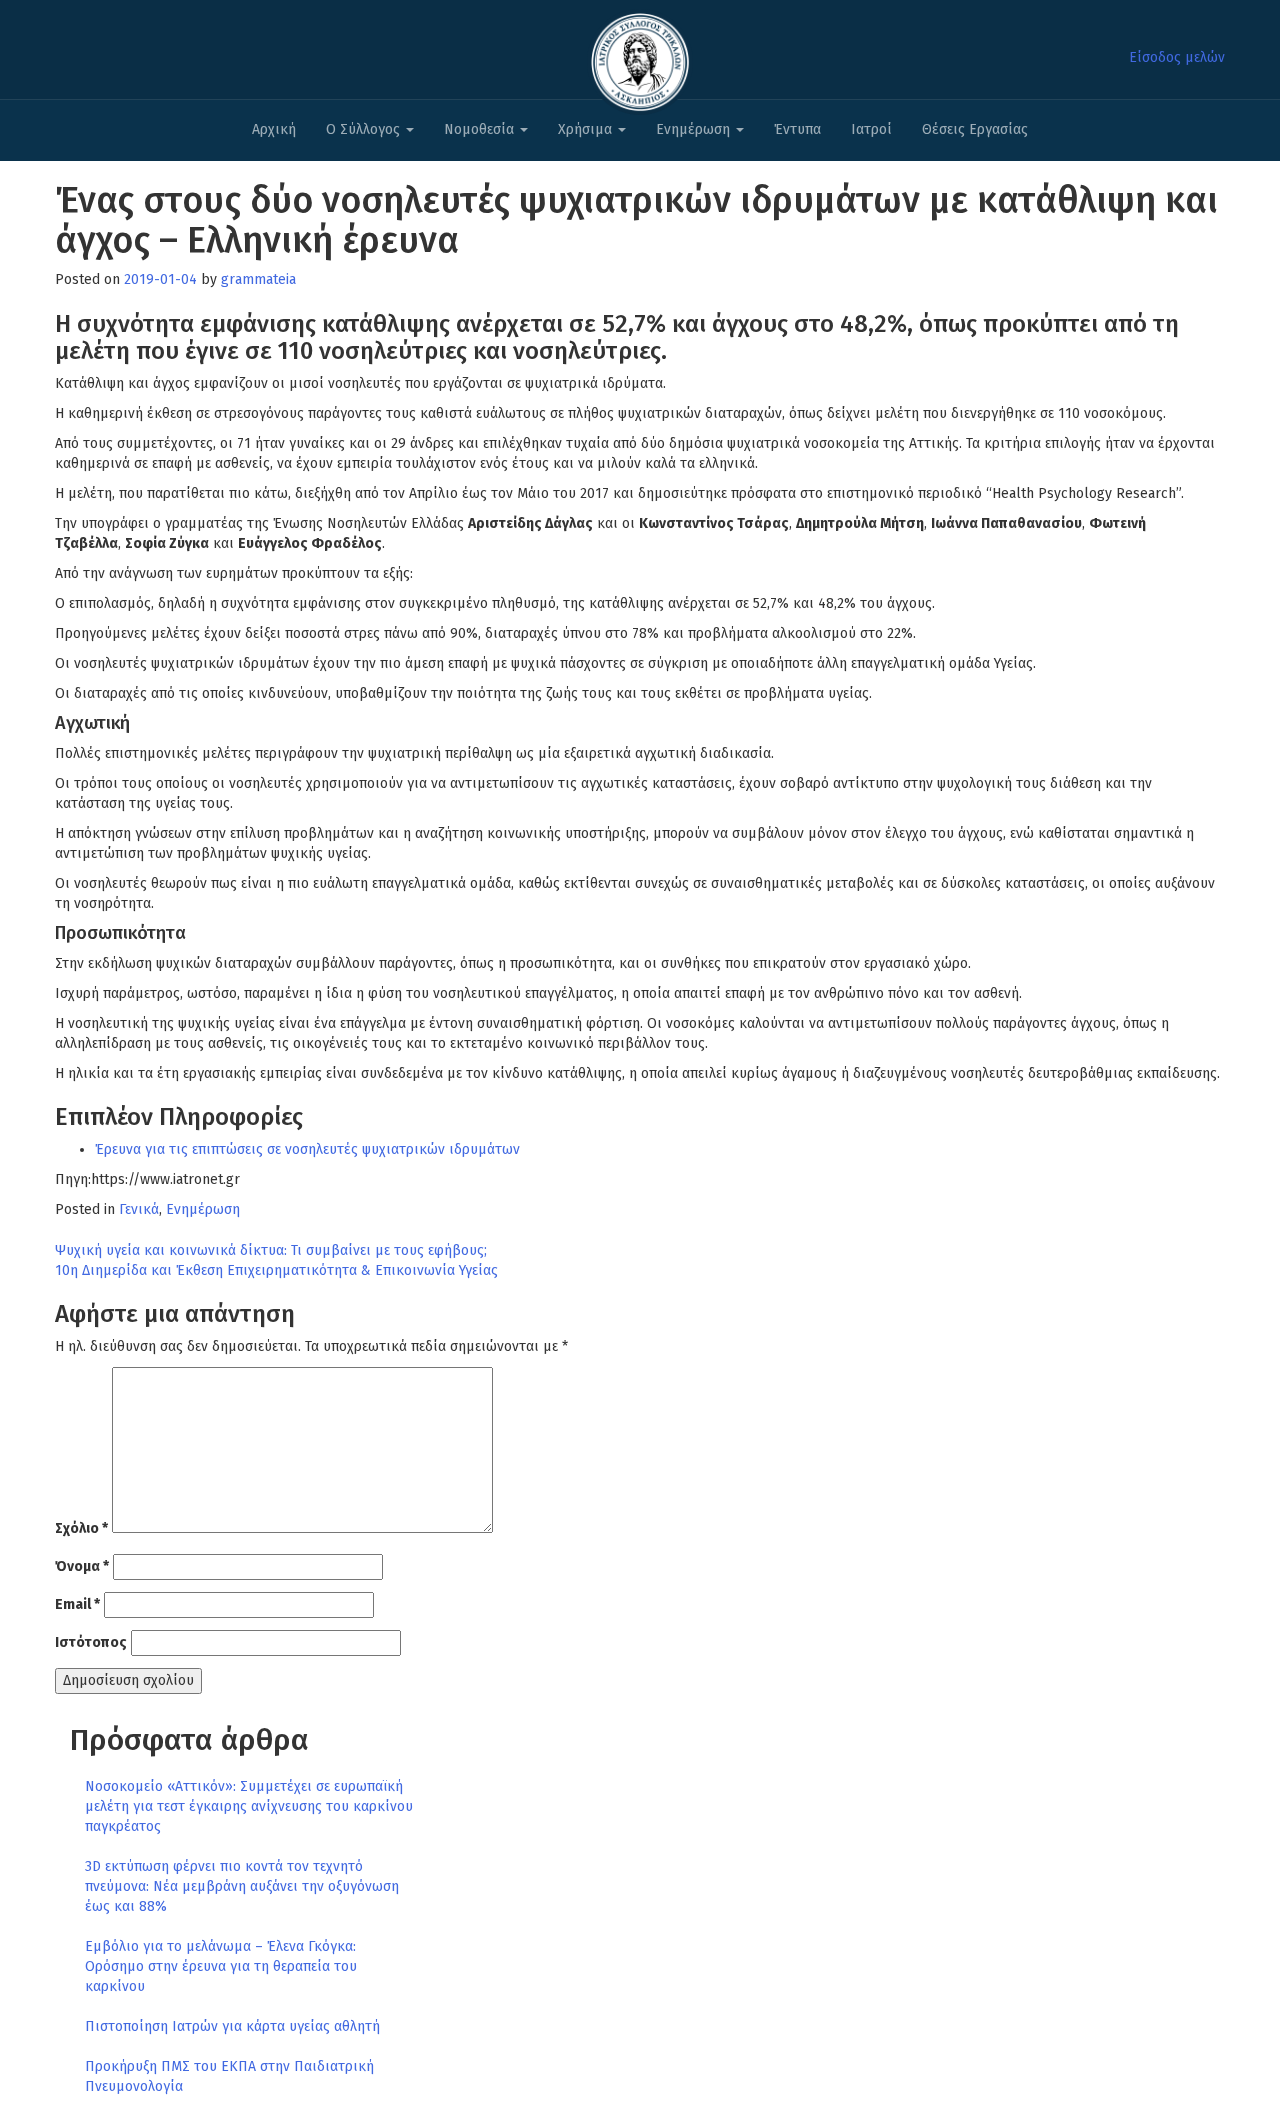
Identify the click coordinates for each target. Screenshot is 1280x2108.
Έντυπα (797, 129)
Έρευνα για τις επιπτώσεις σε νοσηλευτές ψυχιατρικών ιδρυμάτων (307, 1149)
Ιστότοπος (91, 1642)
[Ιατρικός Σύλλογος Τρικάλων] (640, 56)
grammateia (258, 279)
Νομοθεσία (481, 129)
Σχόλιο (81, 1528)
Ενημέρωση (695, 129)
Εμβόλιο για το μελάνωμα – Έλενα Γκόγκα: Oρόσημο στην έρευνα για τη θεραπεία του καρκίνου (221, 1966)
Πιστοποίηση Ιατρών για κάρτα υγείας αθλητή (232, 2026)
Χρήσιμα (587, 129)
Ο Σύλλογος (365, 129)
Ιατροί (871, 129)
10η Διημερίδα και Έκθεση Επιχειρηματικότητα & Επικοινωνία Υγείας (276, 1270)
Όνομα (82, 1566)
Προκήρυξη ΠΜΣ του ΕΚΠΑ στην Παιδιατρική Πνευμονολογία (229, 2076)
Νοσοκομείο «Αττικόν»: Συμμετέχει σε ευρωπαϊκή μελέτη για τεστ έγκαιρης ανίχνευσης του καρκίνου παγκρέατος (249, 1806)
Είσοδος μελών (1177, 57)
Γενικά (139, 1209)
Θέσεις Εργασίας (975, 129)
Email (77, 1604)
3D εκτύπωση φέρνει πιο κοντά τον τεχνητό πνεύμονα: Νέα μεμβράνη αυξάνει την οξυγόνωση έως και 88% (242, 1886)
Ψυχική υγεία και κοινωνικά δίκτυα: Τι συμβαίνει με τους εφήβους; (271, 1250)
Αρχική (274, 129)
